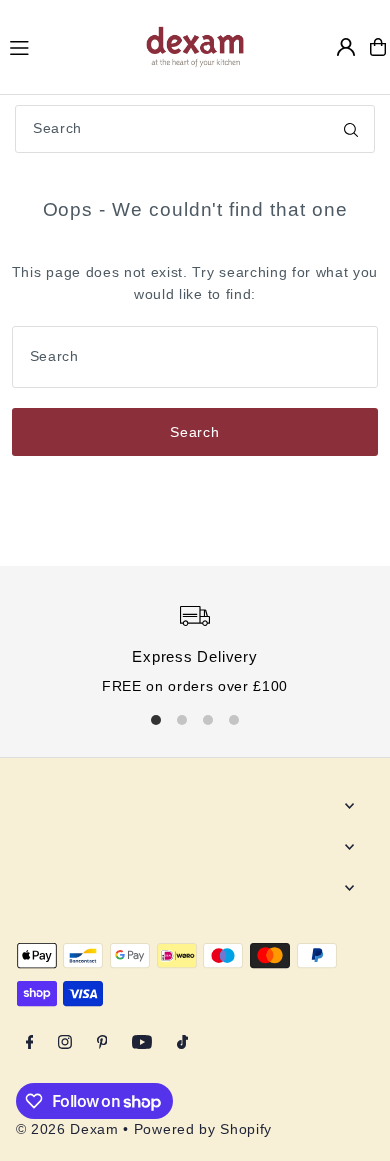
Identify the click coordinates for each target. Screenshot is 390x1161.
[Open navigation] (67, 46)
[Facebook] (30, 1043)
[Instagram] (65, 1043)
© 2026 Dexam (67, 1129)
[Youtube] (142, 1043)
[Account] (346, 47)
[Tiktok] (182, 1043)
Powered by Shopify (203, 1129)
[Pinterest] (102, 1043)
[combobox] (195, 129)
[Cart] (378, 47)
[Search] (351, 129)
